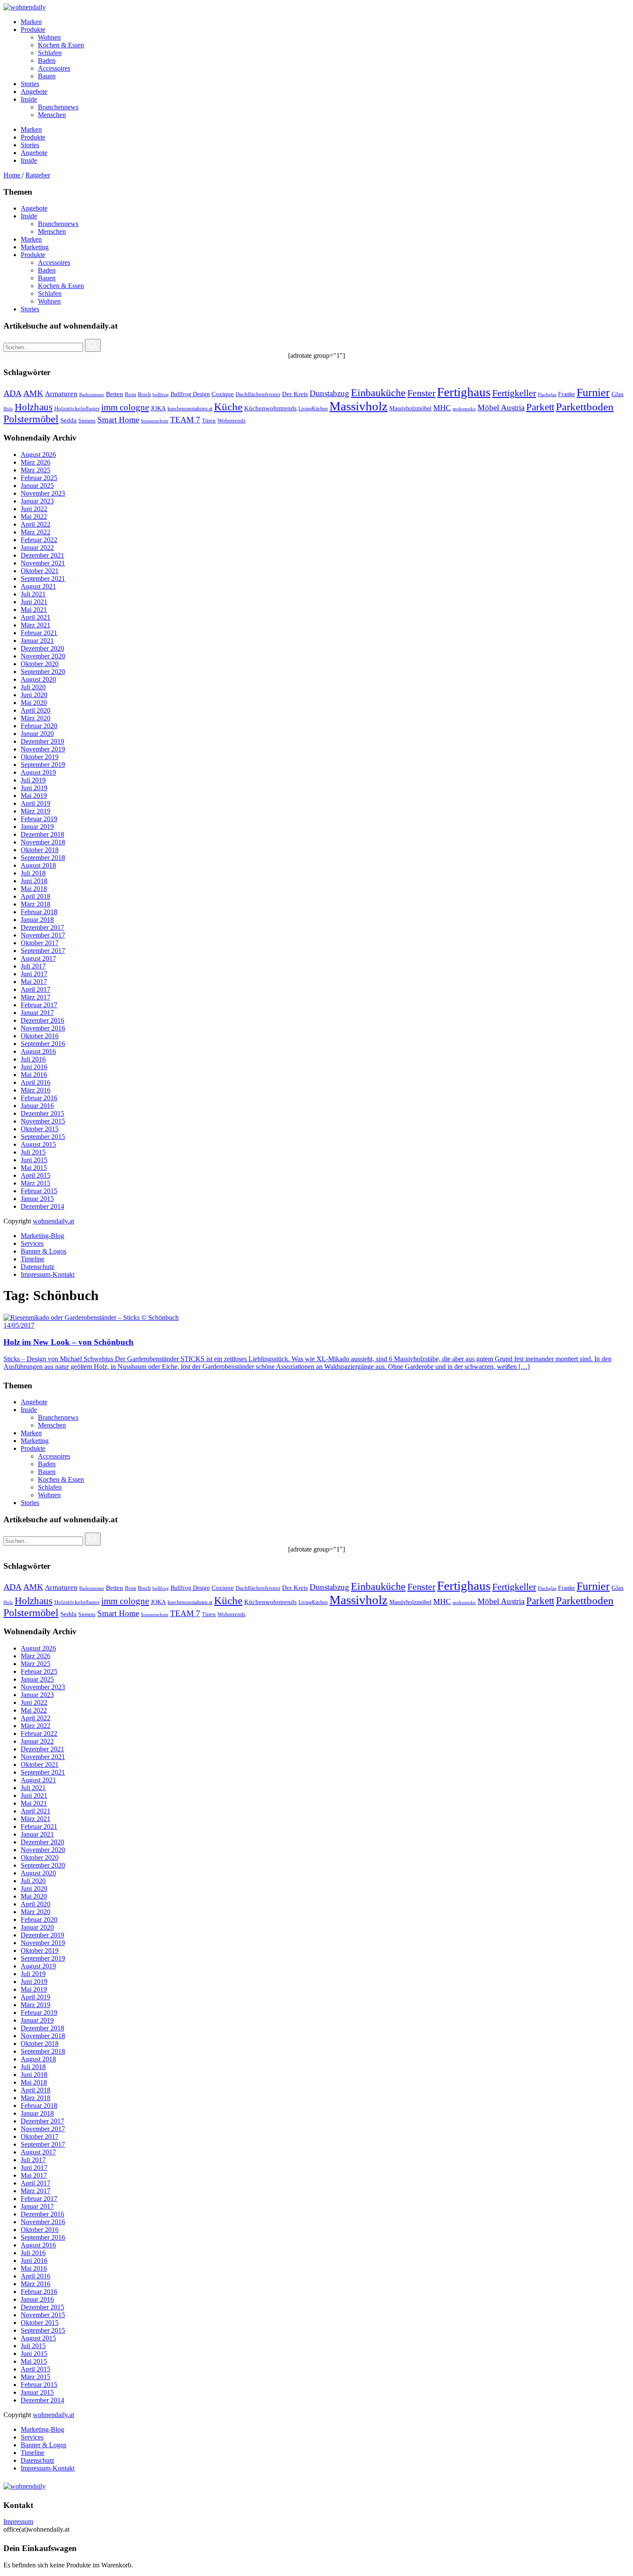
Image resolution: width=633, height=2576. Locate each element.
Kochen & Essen (61, 286)
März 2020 (36, 718)
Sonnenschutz (155, 421)
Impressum (18, 2522)
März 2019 (36, 811)
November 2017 (43, 935)
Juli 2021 (33, 594)
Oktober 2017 (40, 943)
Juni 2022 (34, 509)
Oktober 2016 (40, 1036)
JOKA (158, 408)
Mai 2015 (34, 1168)
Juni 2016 (34, 1067)
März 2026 (36, 462)
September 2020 (43, 672)
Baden (47, 270)
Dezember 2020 (42, 648)
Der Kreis (295, 394)
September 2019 (43, 765)
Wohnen (49, 301)
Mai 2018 (34, 889)
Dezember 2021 (42, 555)
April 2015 (36, 1175)
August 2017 (38, 958)
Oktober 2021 (40, 571)
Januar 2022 (37, 548)
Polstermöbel (31, 419)
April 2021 (36, 617)
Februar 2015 (39, 1191)
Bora (130, 394)
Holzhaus (34, 407)
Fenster (421, 393)
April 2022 (36, 524)
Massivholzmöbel (410, 408)
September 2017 (43, 951)
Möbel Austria (501, 408)
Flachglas (547, 395)
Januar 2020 (37, 734)
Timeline (33, 1259)
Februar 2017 (39, 1005)
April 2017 (36, 989)
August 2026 (38, 455)
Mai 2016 (34, 1075)
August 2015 (38, 1144)
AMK (33, 393)
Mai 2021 (34, 610)
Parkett (540, 407)
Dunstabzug (329, 393)
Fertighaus (464, 392)
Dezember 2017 (42, 927)
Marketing (35, 247)
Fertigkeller (514, 393)
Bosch (144, 394)
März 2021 (36, 625)
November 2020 (43, 656)
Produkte (33, 255)
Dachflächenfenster (258, 394)
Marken (31, 239)
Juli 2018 (33, 873)
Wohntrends (231, 421)
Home (13, 175)
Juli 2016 (33, 1059)
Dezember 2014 (42, 1206)
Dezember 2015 (42, 1113)
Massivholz (358, 406)
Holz (8, 409)
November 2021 (43, 563)
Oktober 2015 (40, 1129)
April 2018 (36, 896)
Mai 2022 (34, 517)
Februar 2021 (39, 633)
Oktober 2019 (40, 757)
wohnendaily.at (53, 1221)
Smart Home (118, 420)
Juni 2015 (34, 1160)
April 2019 (36, 803)
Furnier (593, 393)
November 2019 (43, 749)
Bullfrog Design (190, 394)
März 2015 (36, 1183)
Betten (115, 394)
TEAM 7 (185, 420)
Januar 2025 (37, 486)
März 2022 (36, 532)
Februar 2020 (39, 726)
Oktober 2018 (40, 850)
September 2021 (43, 579)
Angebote (34, 208)
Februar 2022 (39, 540)
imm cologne (125, 407)
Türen (209, 421)
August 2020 (38, 679)
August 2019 (38, 772)
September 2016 (43, 1044)
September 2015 (43, 1137)
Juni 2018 (34, 881)
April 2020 (36, 710)
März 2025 (36, 470)
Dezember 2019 (42, 741)
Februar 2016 (39, 1098)
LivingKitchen (313, 409)
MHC (442, 408)
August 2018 (38, 865)
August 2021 (38, 586)
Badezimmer (92, 394)
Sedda (68, 420)
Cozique (223, 394)
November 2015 (43, 1121)
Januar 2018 (37, 920)
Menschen (52, 231)
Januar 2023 (37, 501)
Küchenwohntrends (270, 408)
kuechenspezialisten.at (190, 409)
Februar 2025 (39, 478)
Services (32, 1243)
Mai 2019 (34, 796)
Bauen (47, 278)
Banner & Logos (43, 1251)
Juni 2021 (34, 602)
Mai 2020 (34, 703)
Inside (29, 216)
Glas (617, 394)
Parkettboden (585, 407)
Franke (566, 394)
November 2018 (43, 842)
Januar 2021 (37, 641)
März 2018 (36, 904)
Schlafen (50, 293)
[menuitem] (325, 22)
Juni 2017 (34, 974)
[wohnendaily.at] (25, 7)
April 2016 (36, 1082)
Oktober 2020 (40, 664)
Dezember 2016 (42, 1020)
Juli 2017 (33, 966)
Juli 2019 (33, 780)
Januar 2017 (37, 1013)
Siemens (87, 421)
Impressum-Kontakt (48, 1274)
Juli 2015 (33, 1152)
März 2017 (36, 997)
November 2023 (43, 493)
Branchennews (58, 224)
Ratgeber (38, 175)
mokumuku (464, 409)
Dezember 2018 (42, 834)
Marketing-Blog (42, 1236)
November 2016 (43, 1028)
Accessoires (54, 262)
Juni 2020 (34, 695)
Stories (30, 309)
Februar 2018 (39, 912)
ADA (12, 393)
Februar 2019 (39, 819)
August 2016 (38, 1051)
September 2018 (43, 858)
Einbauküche (378, 393)
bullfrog (161, 394)
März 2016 (36, 1090)
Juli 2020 (33, 687)
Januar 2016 (37, 1106)
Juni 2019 (34, 788)
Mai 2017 (34, 982)
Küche (228, 407)
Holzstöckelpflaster (77, 408)
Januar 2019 (37, 827)
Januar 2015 (37, 1199)
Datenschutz (37, 1267)
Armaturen (61, 394)
